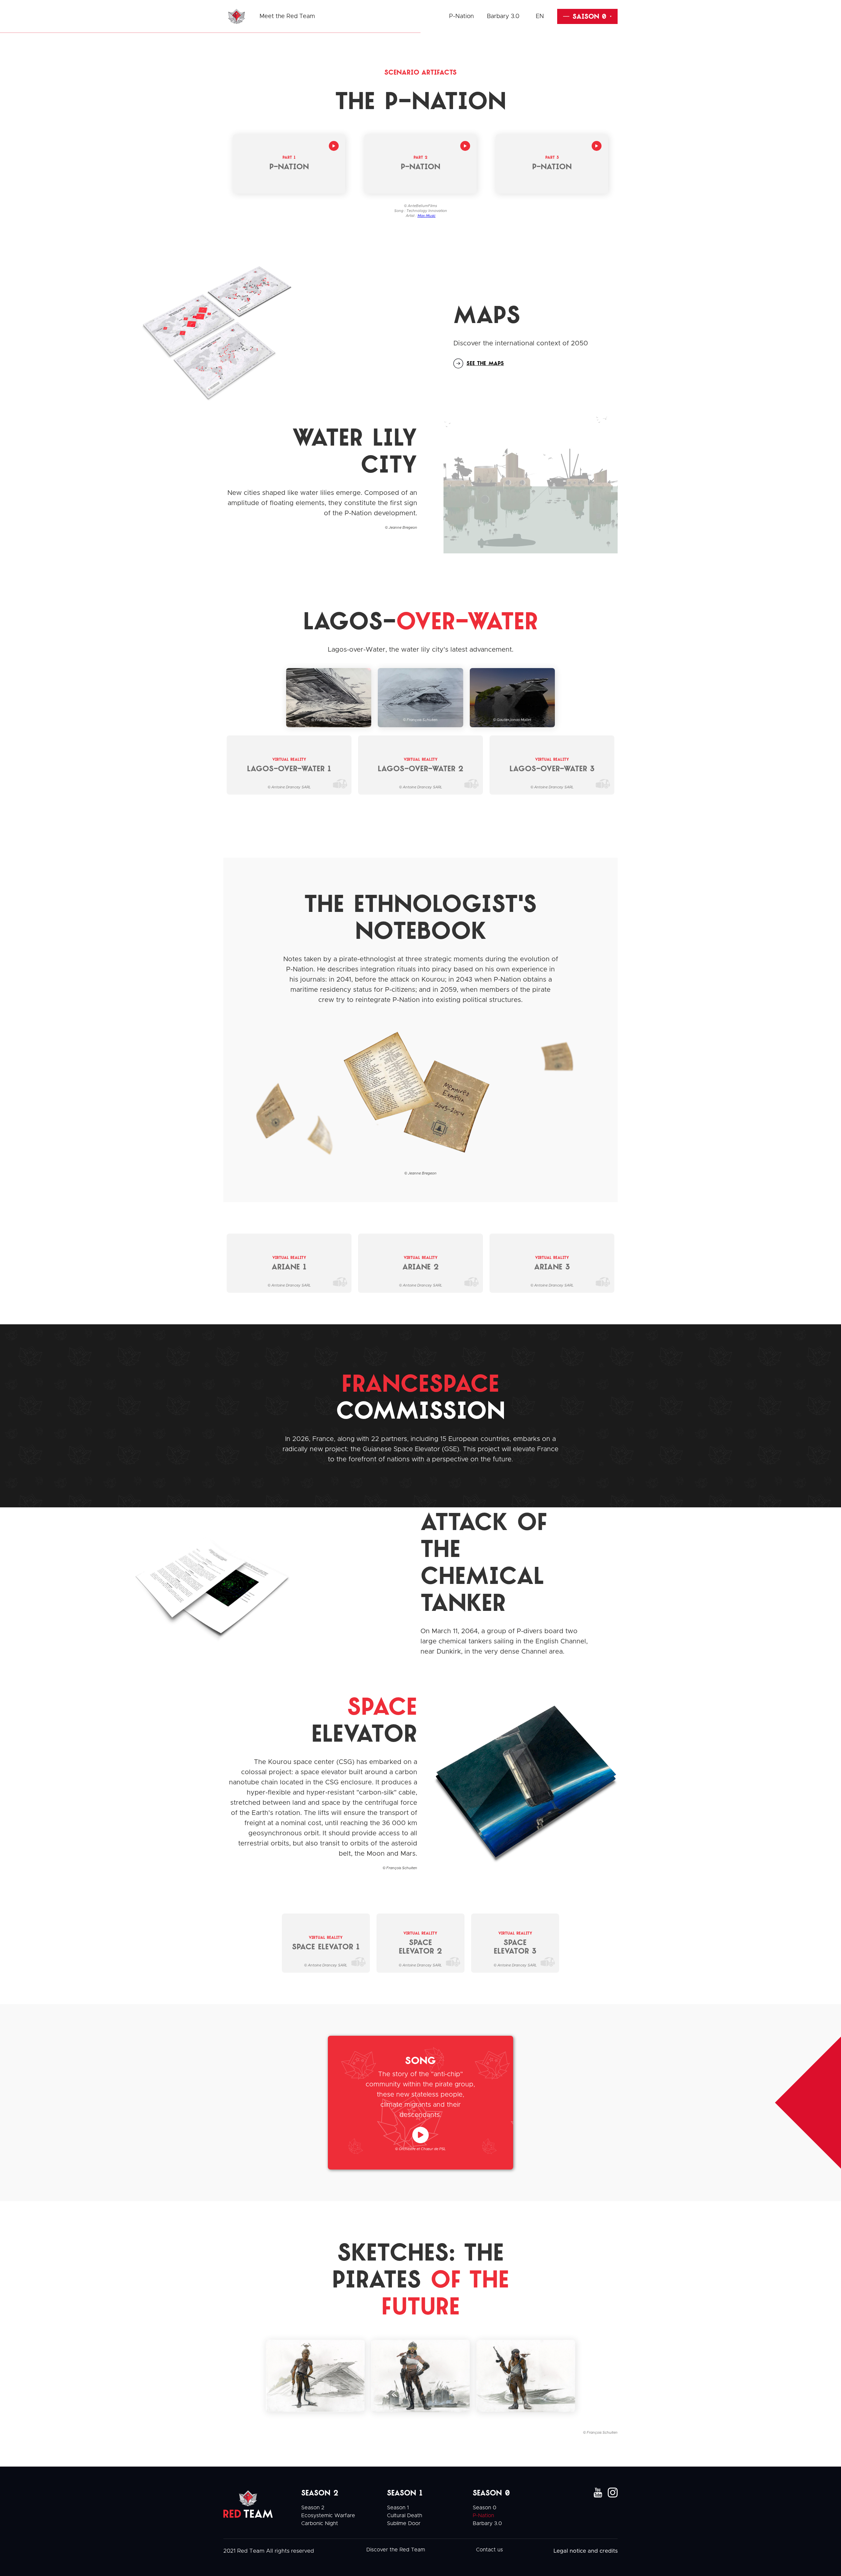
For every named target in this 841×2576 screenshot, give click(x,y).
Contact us (489, 2550)
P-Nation (461, 16)
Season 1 (398, 2508)
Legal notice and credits (586, 2551)
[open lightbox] (210, 332)
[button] (545, 16)
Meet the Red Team (287, 16)
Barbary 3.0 (503, 16)
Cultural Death (405, 2516)
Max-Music (427, 216)
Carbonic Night (320, 2523)
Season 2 (313, 2508)
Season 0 (485, 2508)
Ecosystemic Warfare (328, 2516)
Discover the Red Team (396, 2550)
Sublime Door (404, 2523)
